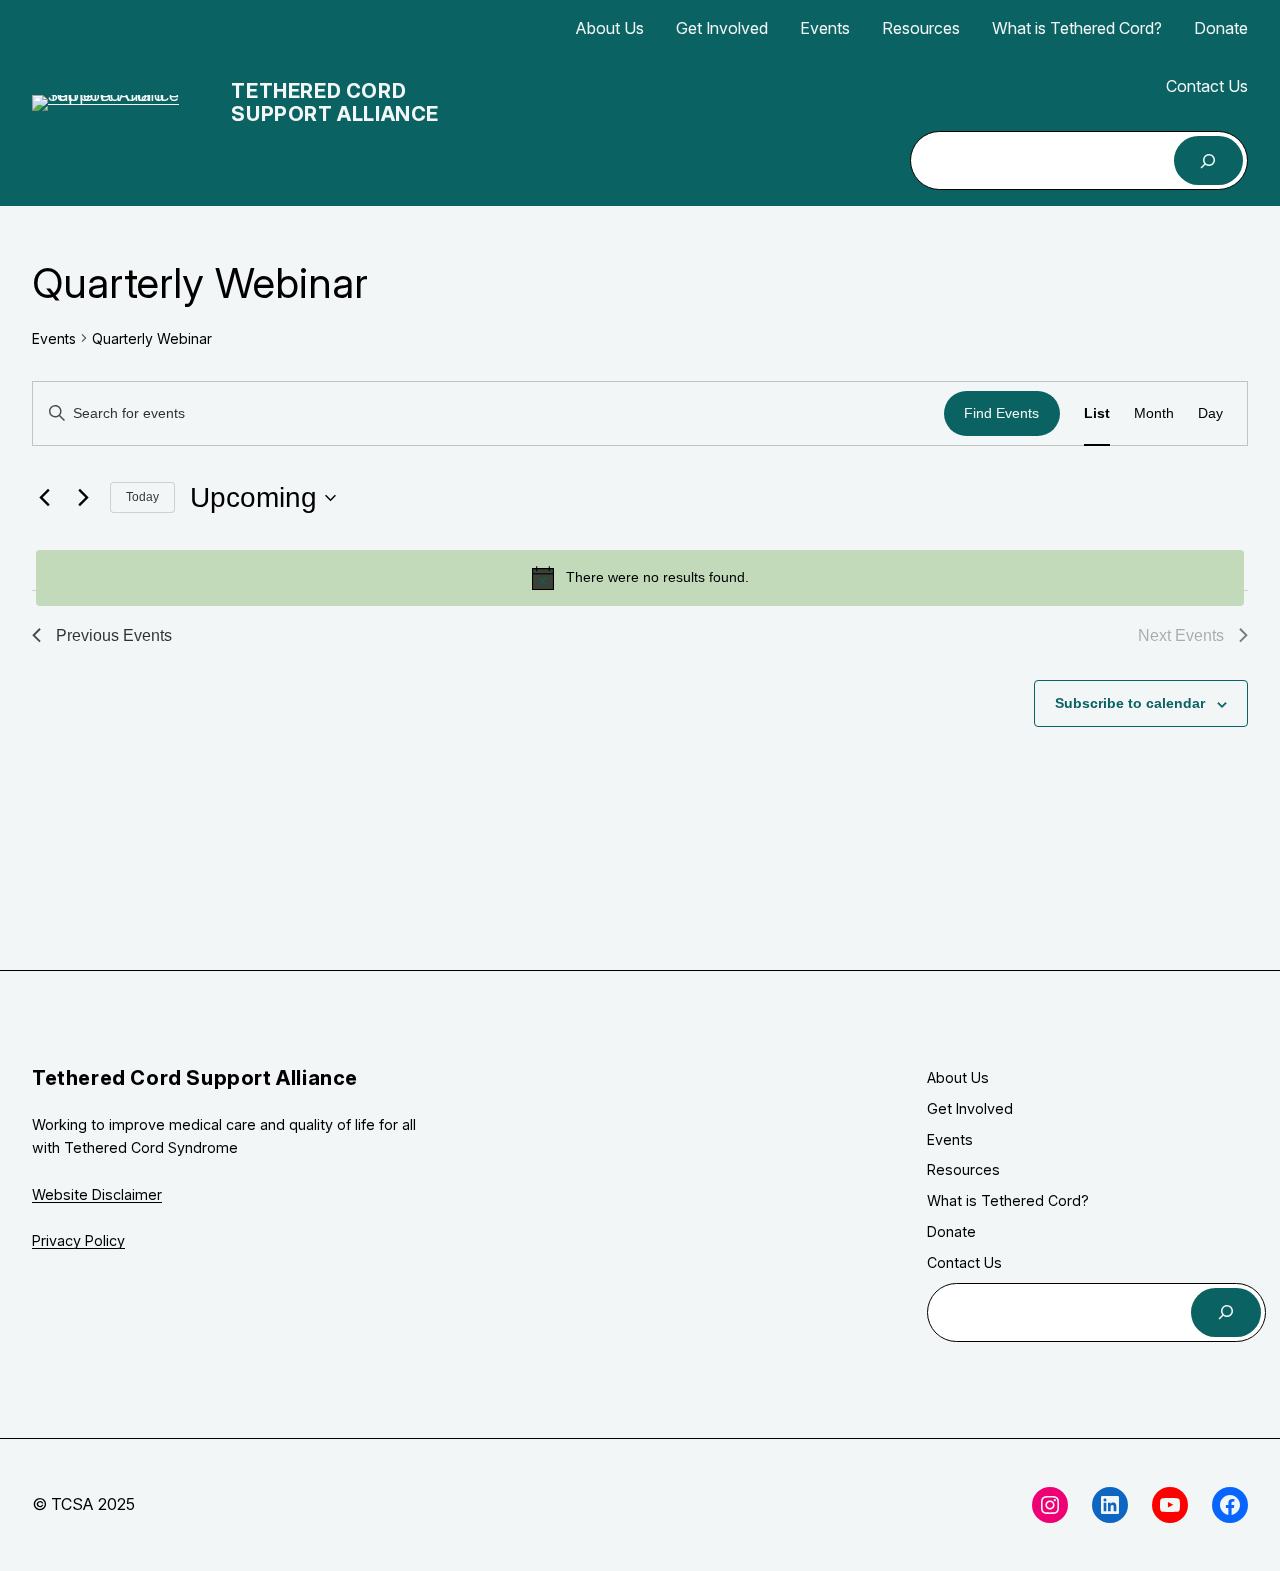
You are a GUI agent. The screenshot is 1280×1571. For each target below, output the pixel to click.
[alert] (640, 578)
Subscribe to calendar (1130, 703)
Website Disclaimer (97, 1194)
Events (54, 338)
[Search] (1208, 160)
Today (142, 497)
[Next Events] (83, 498)
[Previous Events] (44, 498)
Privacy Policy (78, 1240)
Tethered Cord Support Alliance (335, 102)
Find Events (1001, 413)
